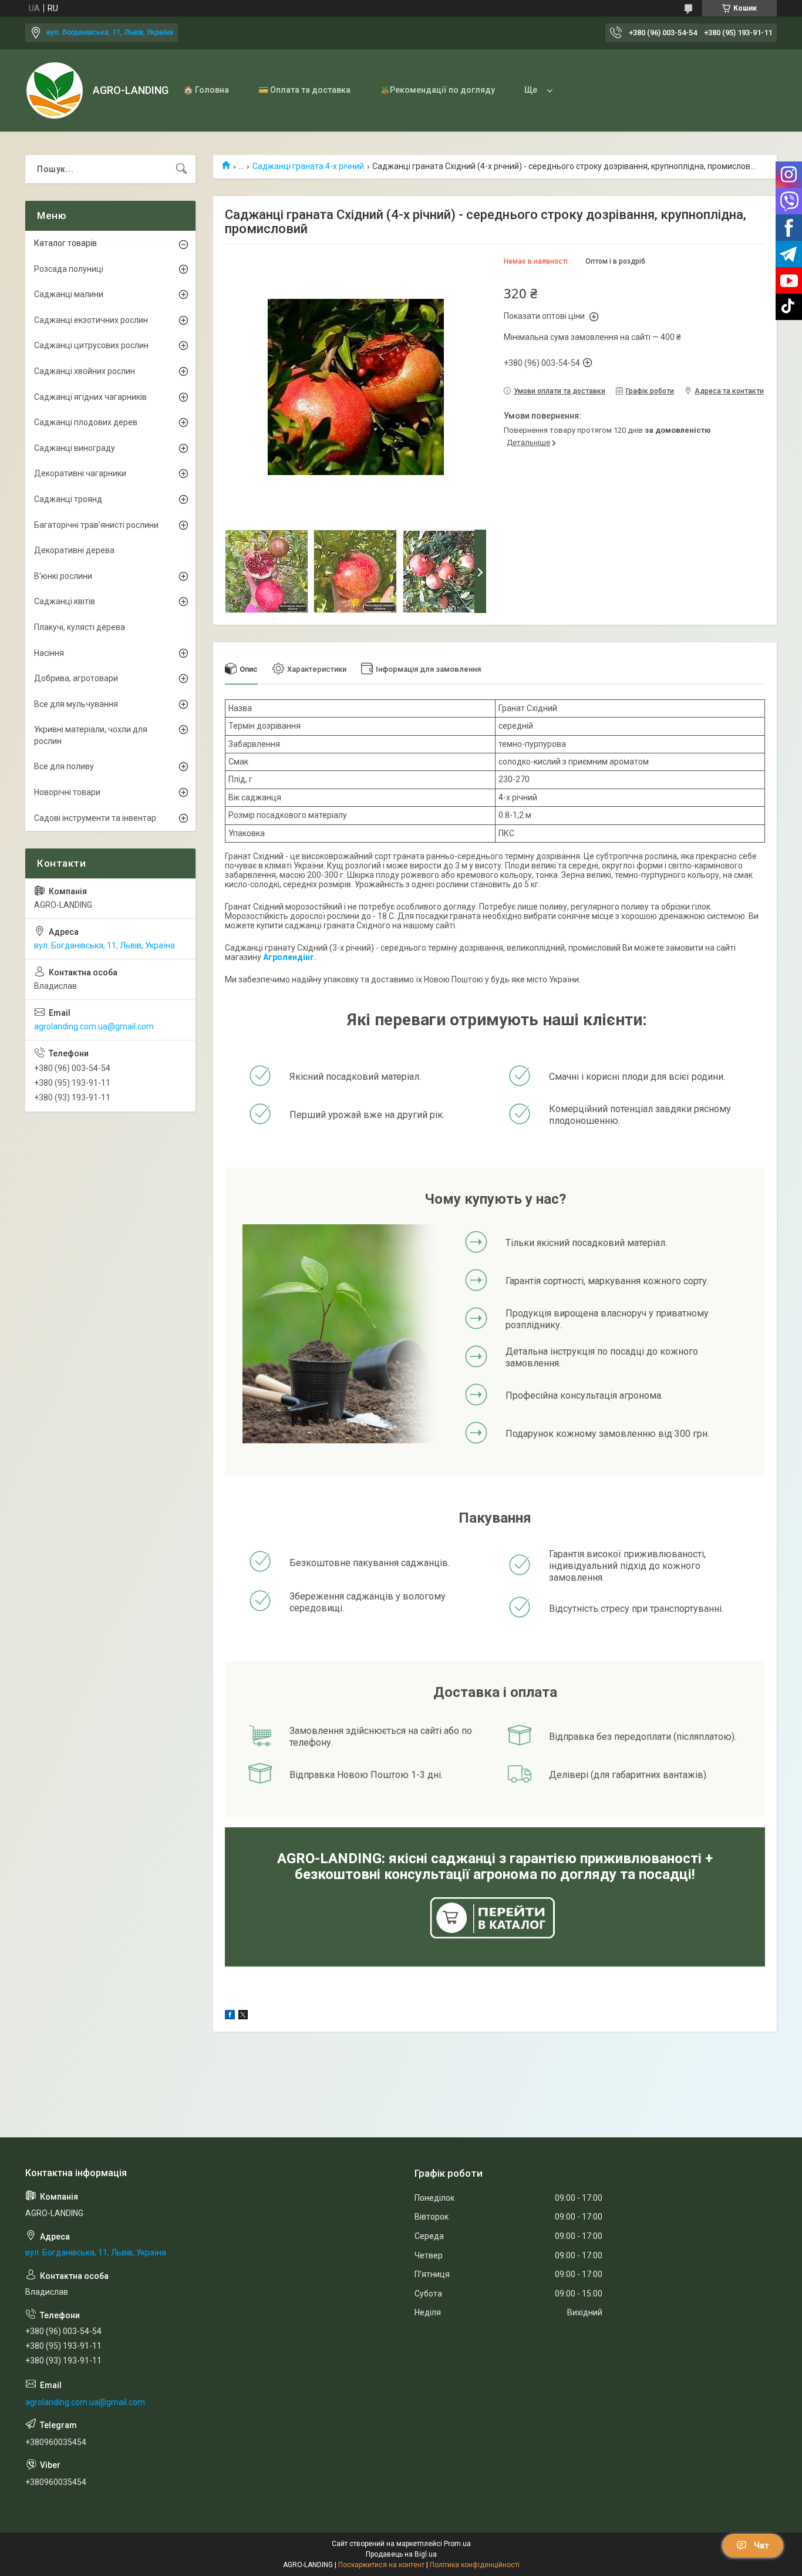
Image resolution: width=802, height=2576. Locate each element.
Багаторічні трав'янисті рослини (96, 525)
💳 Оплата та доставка (304, 90)
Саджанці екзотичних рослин (91, 320)
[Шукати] (181, 169)
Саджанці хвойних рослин (85, 371)
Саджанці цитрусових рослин (91, 345)
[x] (243, 2016)
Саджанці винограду (75, 448)
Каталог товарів (65, 243)
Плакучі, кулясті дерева (80, 627)
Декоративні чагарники (80, 473)
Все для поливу (64, 766)
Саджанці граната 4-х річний (308, 166)
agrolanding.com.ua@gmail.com (94, 1026)
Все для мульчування (76, 704)
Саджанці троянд (68, 499)
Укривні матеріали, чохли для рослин (91, 735)
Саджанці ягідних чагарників (90, 397)
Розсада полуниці (69, 269)
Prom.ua (457, 2544)
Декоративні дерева (74, 550)
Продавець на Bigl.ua (401, 2554)
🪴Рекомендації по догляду (437, 90)
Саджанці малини (69, 294)
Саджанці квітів (65, 601)
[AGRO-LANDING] (55, 90)
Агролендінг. (290, 957)
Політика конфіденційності (475, 2565)
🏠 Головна (206, 90)
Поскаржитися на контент (381, 2565)
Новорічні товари (67, 792)
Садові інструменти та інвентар (95, 818)
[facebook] (230, 2016)
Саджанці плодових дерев (86, 422)
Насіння (49, 653)
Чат (761, 2545)
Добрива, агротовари (76, 678)
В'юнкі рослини (63, 576)
